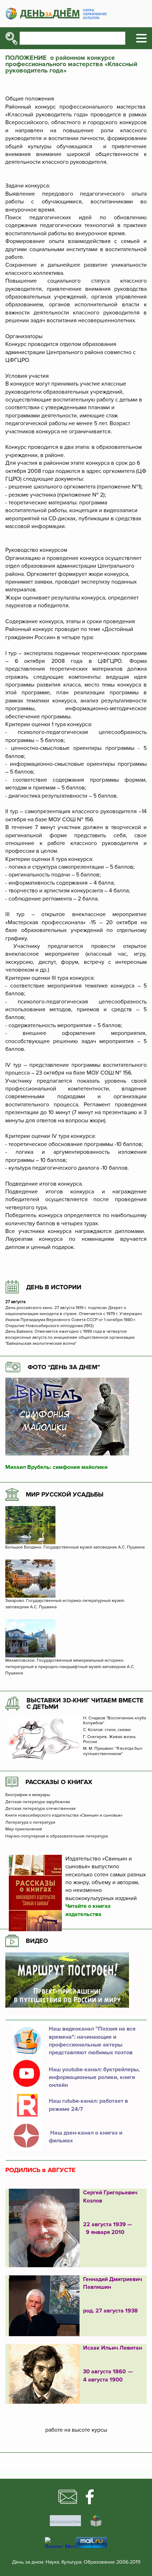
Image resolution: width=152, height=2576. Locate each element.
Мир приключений (24, 1829)
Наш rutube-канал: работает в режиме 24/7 (88, 2105)
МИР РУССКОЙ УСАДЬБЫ (65, 1494)
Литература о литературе (30, 1823)
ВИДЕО (37, 1941)
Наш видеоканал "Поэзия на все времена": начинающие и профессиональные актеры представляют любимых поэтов (92, 2041)
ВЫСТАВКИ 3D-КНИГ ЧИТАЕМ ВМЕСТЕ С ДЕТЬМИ (85, 1703)
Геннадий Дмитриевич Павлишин (113, 2283)
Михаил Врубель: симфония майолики (56, 1467)
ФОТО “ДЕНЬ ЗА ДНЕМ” (64, 1367)
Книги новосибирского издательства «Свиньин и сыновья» (64, 1816)
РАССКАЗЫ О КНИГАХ (59, 1782)
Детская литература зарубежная (38, 1802)
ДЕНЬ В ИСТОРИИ (54, 1287)
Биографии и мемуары (28, 1795)
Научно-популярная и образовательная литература (57, 1836)
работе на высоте (68, 2430)
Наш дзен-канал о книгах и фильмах (86, 2137)
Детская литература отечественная (40, 1809)
